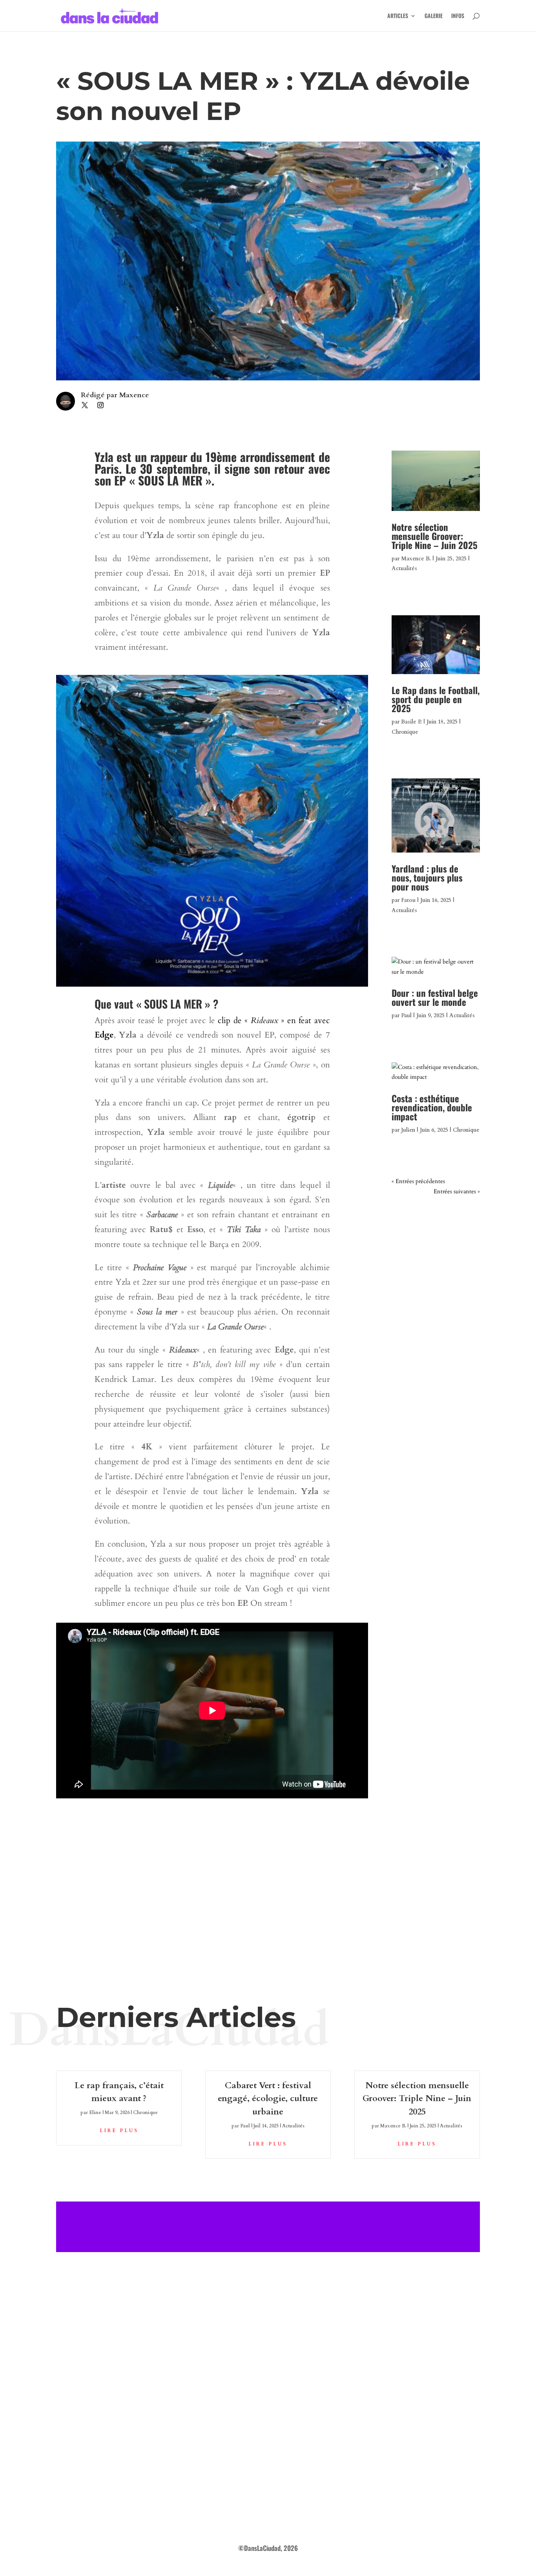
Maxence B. (416, 559)
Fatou (408, 900)
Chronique (405, 732)
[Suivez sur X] (85, 405)
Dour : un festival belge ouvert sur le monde (435, 997)
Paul (406, 1015)
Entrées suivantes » (457, 1191)
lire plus (119, 2131)
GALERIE (434, 16)
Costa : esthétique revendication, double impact (432, 1107)
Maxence (134, 395)
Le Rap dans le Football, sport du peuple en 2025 (436, 699)
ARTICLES (398, 16)
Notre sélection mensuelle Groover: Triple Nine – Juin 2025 (435, 536)
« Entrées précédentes (418, 1181)
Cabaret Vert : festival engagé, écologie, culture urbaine (268, 2099)
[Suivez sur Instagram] (100, 405)
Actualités (404, 568)
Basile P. (411, 722)
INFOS (458, 16)
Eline (95, 2112)
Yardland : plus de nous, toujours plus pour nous (427, 878)
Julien (408, 1130)
